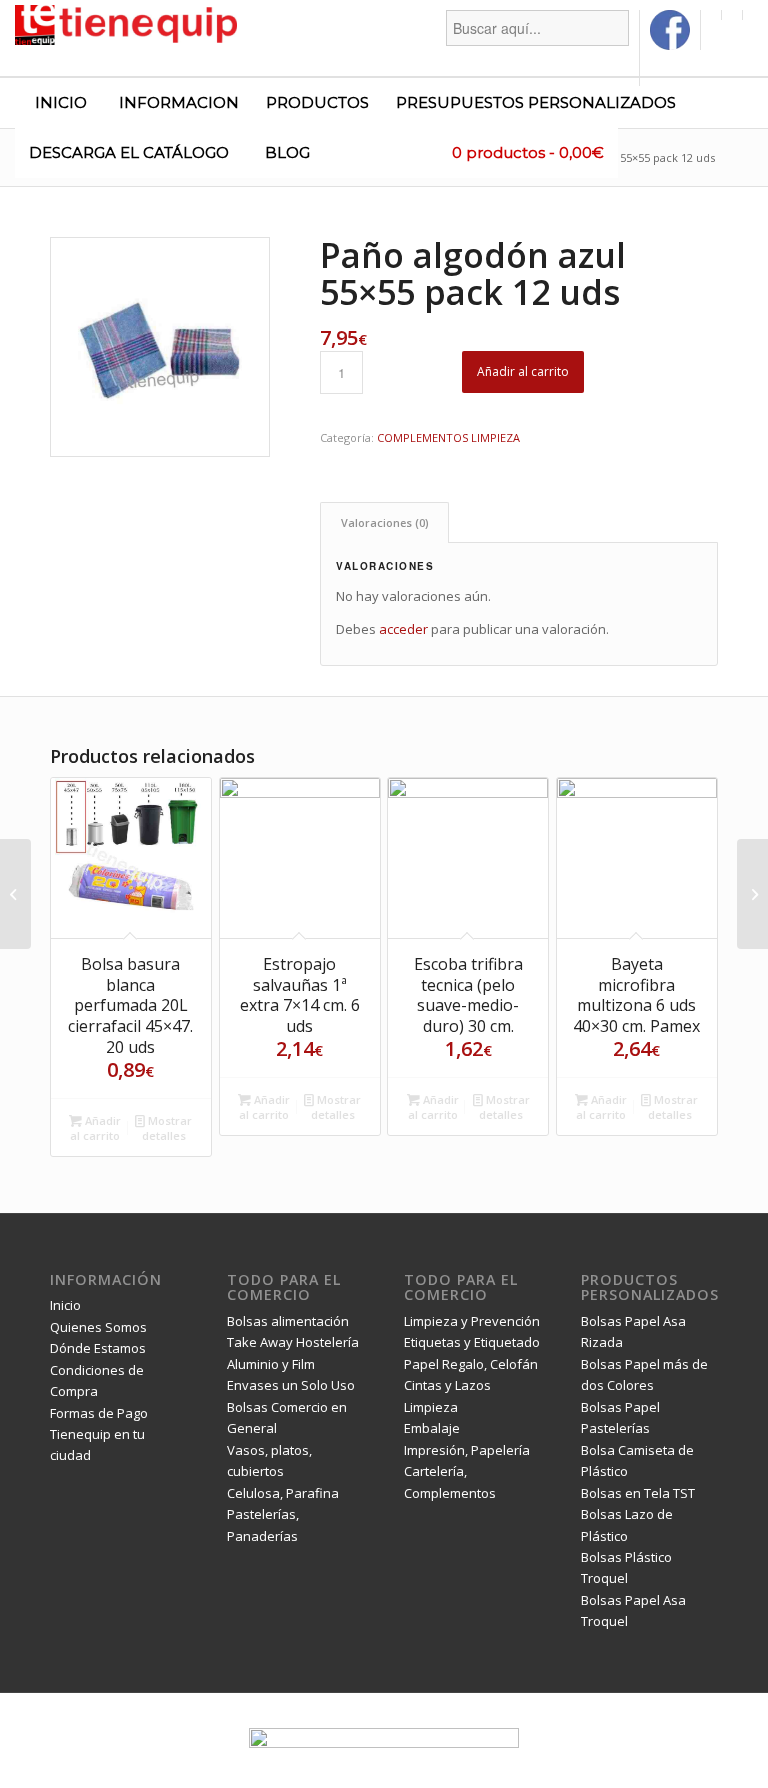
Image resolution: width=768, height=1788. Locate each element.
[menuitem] (538, 48)
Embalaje (432, 1428)
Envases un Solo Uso (291, 1385)
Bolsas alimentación (288, 1321)
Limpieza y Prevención (472, 1321)
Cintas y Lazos (447, 1385)
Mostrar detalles (167, 1128)
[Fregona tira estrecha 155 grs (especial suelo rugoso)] (15, 894)
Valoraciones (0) (385, 522)
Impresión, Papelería (467, 1450)
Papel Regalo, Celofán (471, 1364)
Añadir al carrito (523, 371)
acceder (403, 629)
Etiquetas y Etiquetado (472, 1342)
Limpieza (431, 1407)
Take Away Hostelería (293, 1342)
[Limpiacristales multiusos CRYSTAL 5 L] (752, 894)
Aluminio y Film (271, 1364)
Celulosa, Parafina (283, 1493)
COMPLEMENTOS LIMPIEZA (448, 437)
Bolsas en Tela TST (638, 1493)
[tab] (384, 522)
